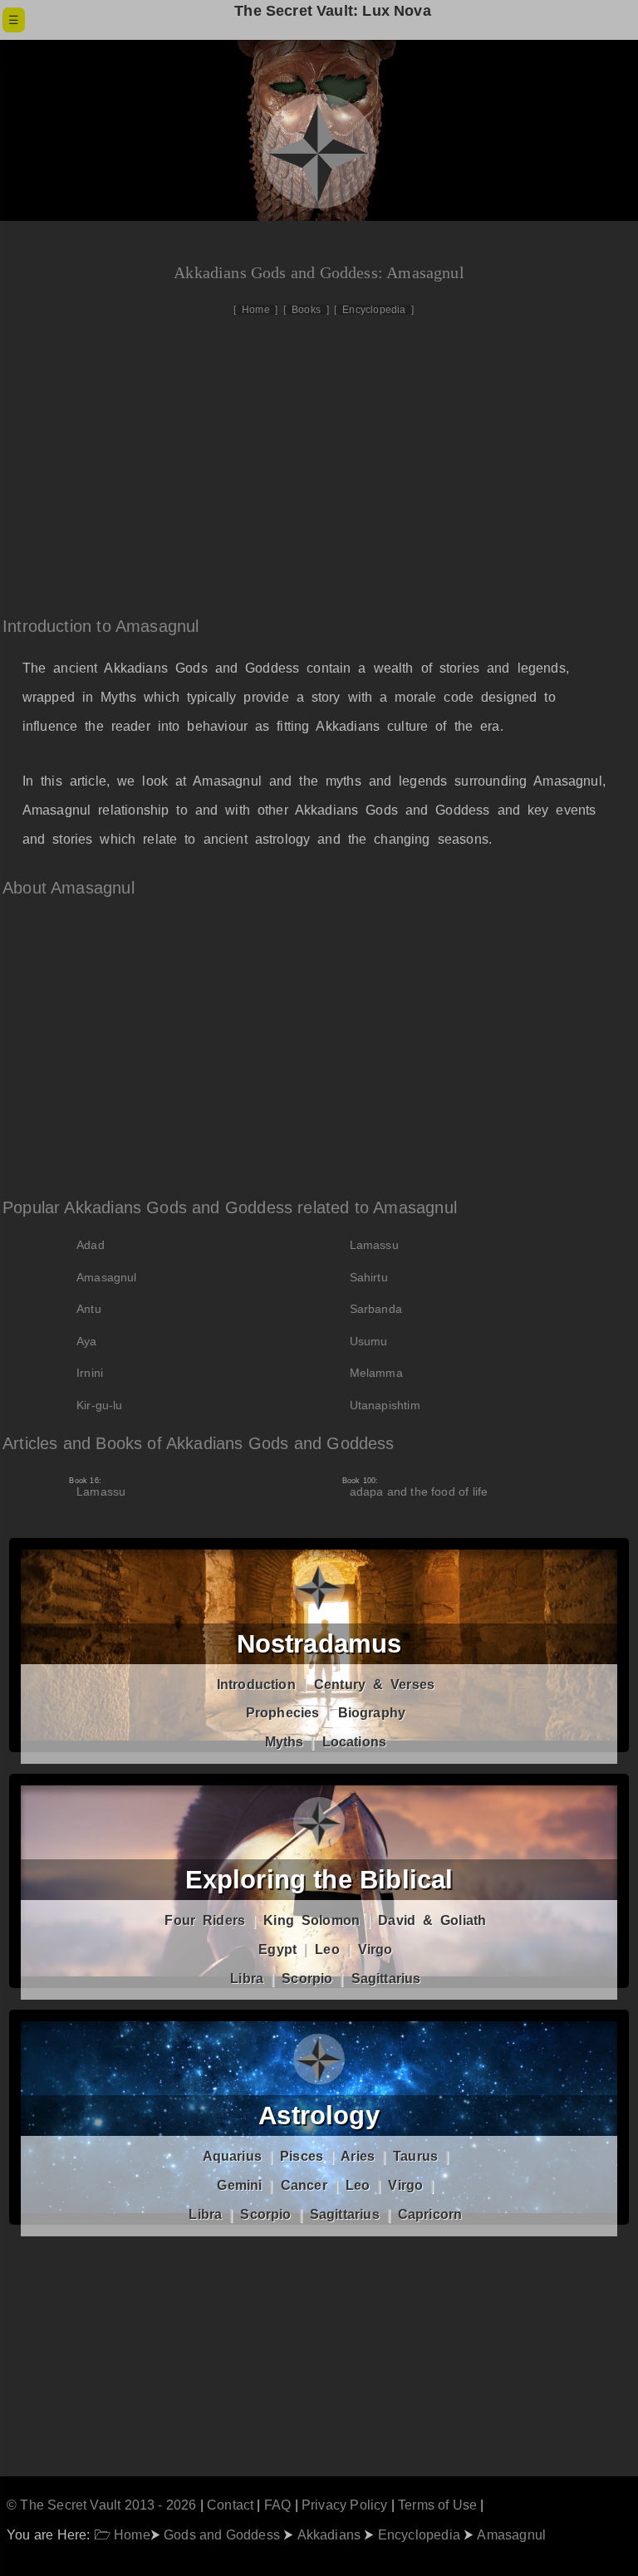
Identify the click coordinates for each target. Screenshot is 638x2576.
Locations (355, 1742)
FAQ (278, 2505)
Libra (247, 1979)
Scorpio (307, 1979)
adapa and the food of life (419, 1487)
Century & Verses (374, 1685)
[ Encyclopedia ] (374, 310)
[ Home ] (255, 310)
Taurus (415, 2156)
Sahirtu (369, 1277)
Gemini (239, 2185)
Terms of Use (437, 2505)
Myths (285, 1742)
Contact (230, 2505)
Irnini (90, 1373)
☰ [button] (14, 20)
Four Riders (205, 1920)
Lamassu (374, 1245)
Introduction (256, 1685)
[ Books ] (306, 310)
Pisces (302, 2156)
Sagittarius (386, 1979)
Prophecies (283, 1713)
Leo (327, 1949)
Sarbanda (376, 1309)
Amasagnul (107, 1277)
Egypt (277, 1949)
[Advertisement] (326, 458)
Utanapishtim (385, 1405)
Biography (372, 1713)
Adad (91, 1245)
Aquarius (232, 2156)
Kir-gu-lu (100, 1405)
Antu (89, 1309)
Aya (87, 1341)
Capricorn (430, 2214)
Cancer (304, 2185)
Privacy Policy (345, 2505)
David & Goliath (432, 1920)
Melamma (376, 1373)
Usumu (369, 1341)
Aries (358, 2156)
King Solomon (312, 1920)
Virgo (375, 1949)
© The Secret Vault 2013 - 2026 (101, 2505)
